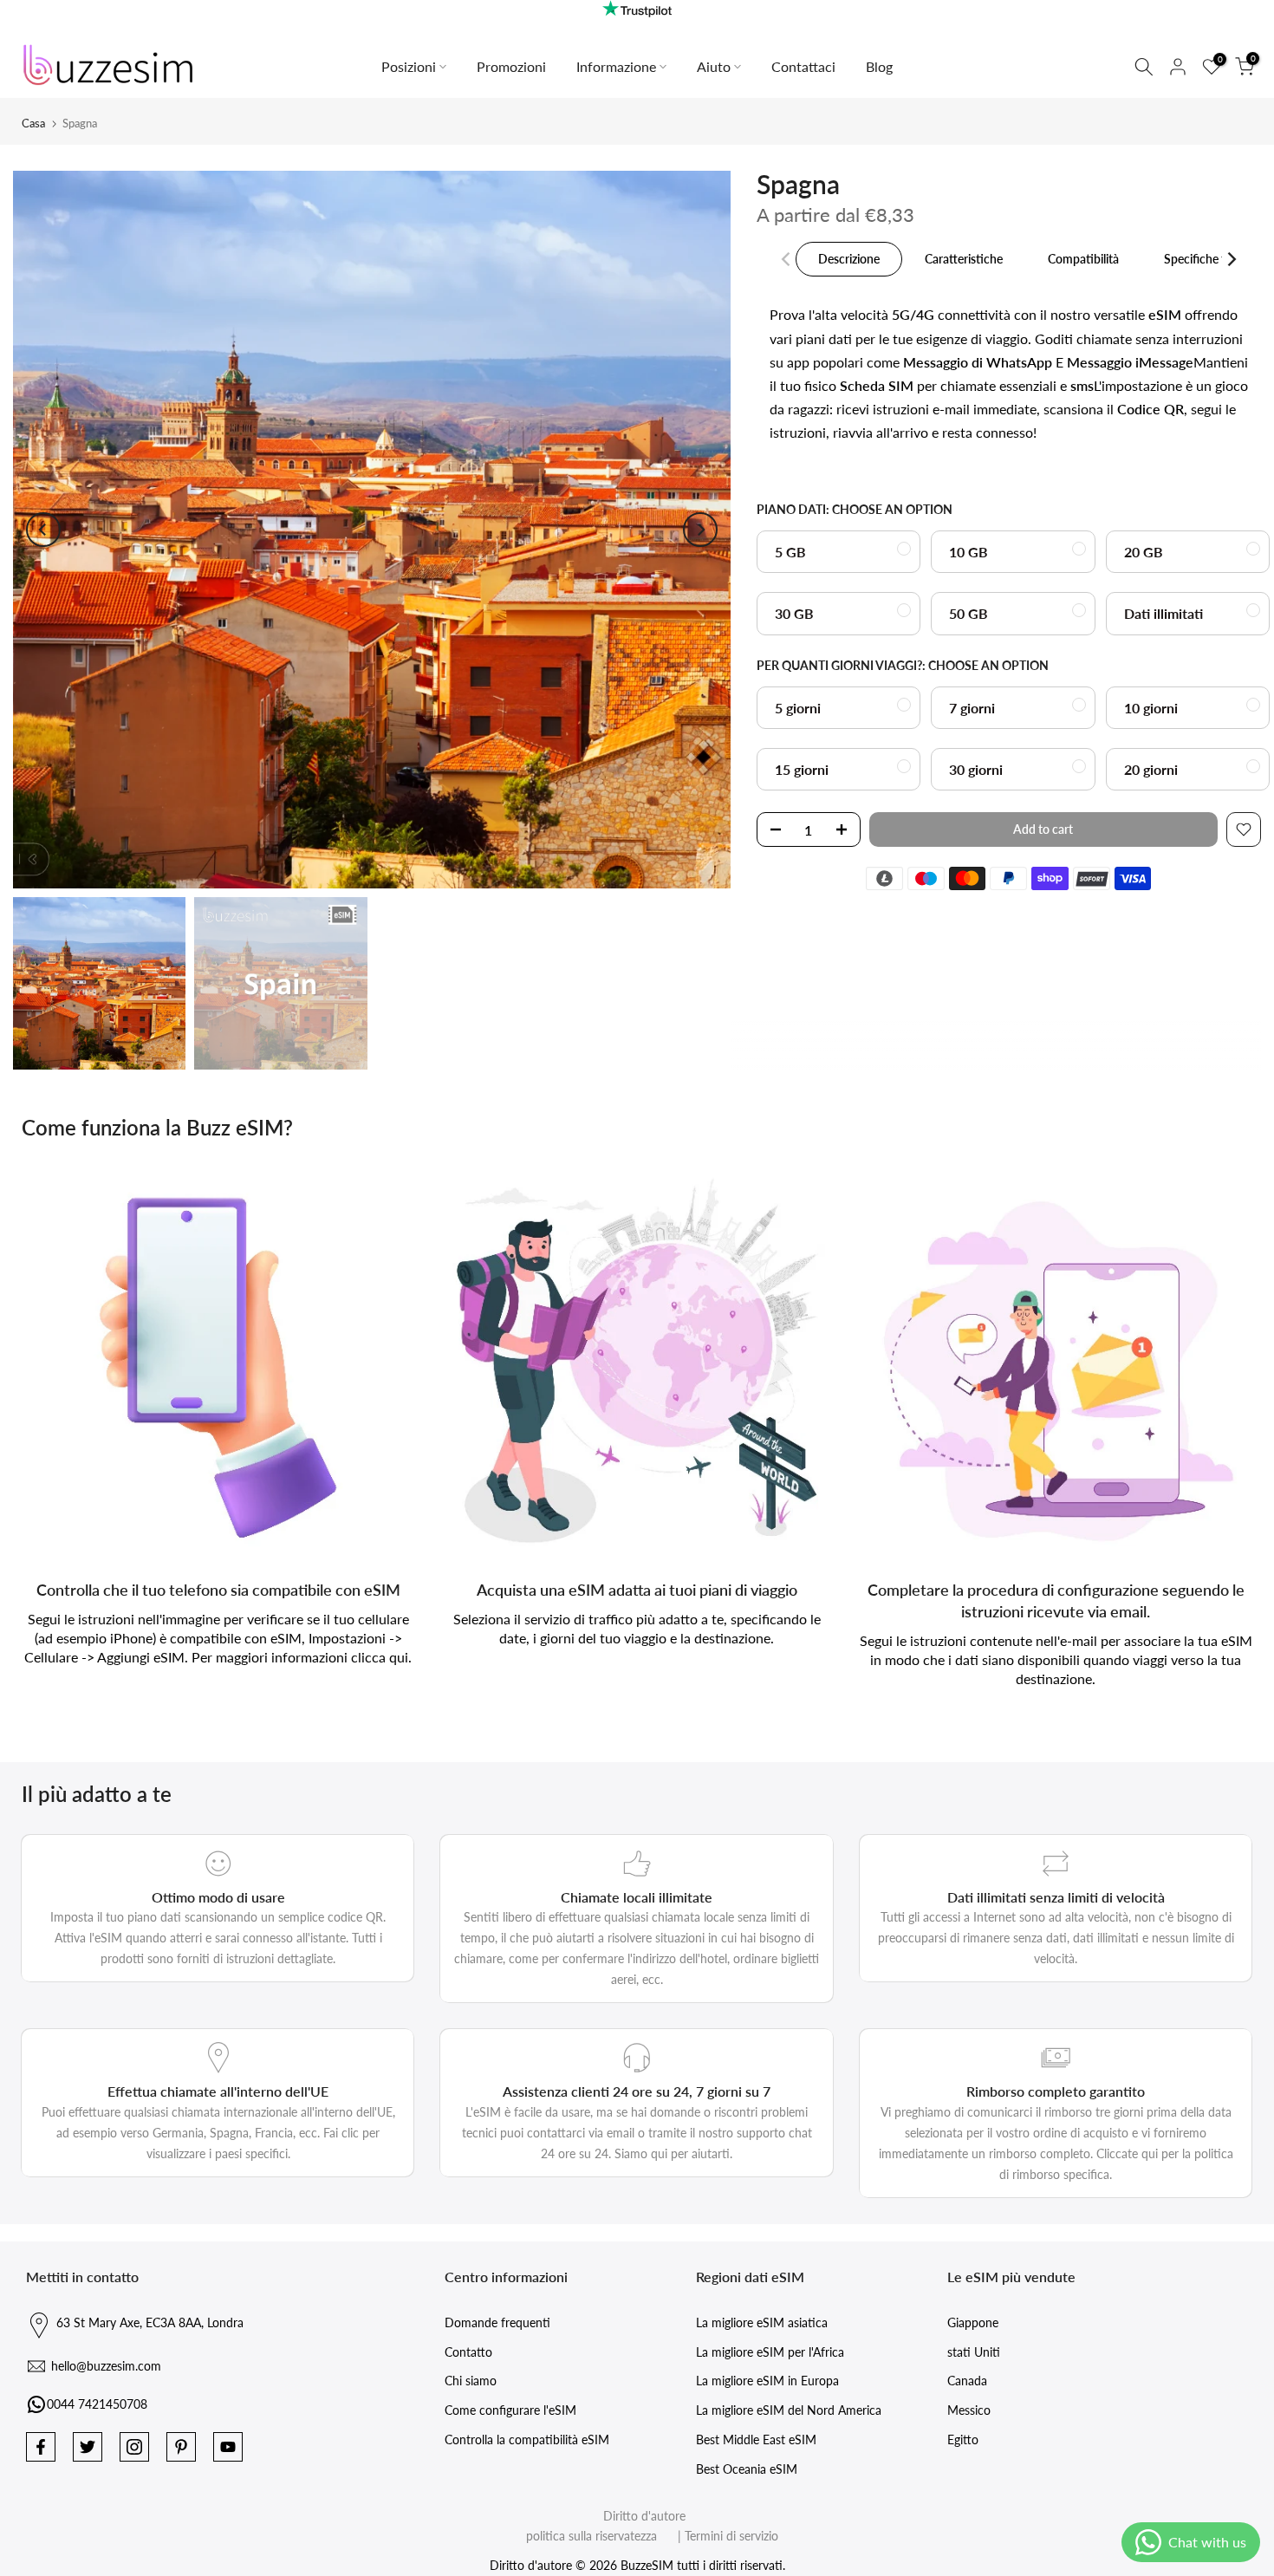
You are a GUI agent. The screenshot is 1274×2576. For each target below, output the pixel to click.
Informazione (616, 66)
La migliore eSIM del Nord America (789, 2410)
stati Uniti (974, 2352)
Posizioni (409, 66)
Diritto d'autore (644, 2516)
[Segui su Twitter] (88, 2447)
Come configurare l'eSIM (510, 2410)
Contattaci (803, 66)
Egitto (963, 2439)
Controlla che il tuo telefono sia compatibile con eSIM (218, 1590)
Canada (967, 2381)
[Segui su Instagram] (134, 2447)
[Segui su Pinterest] (181, 2447)
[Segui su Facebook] (41, 2447)
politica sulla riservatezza (591, 2536)
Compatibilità (1083, 259)
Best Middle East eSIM (756, 2439)
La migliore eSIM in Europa (767, 2381)
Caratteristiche (964, 259)
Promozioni (511, 66)
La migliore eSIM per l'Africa (770, 2352)
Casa (33, 123)
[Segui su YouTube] (228, 2447)
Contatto (468, 2352)
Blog (879, 66)
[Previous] (43, 530)
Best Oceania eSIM (747, 2469)
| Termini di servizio (719, 2536)
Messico (969, 2410)
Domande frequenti (497, 2322)
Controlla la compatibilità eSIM (527, 2439)
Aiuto (714, 66)
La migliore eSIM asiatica (762, 2322)
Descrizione (849, 259)
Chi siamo (471, 2381)
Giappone (973, 2322)
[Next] (700, 530)
